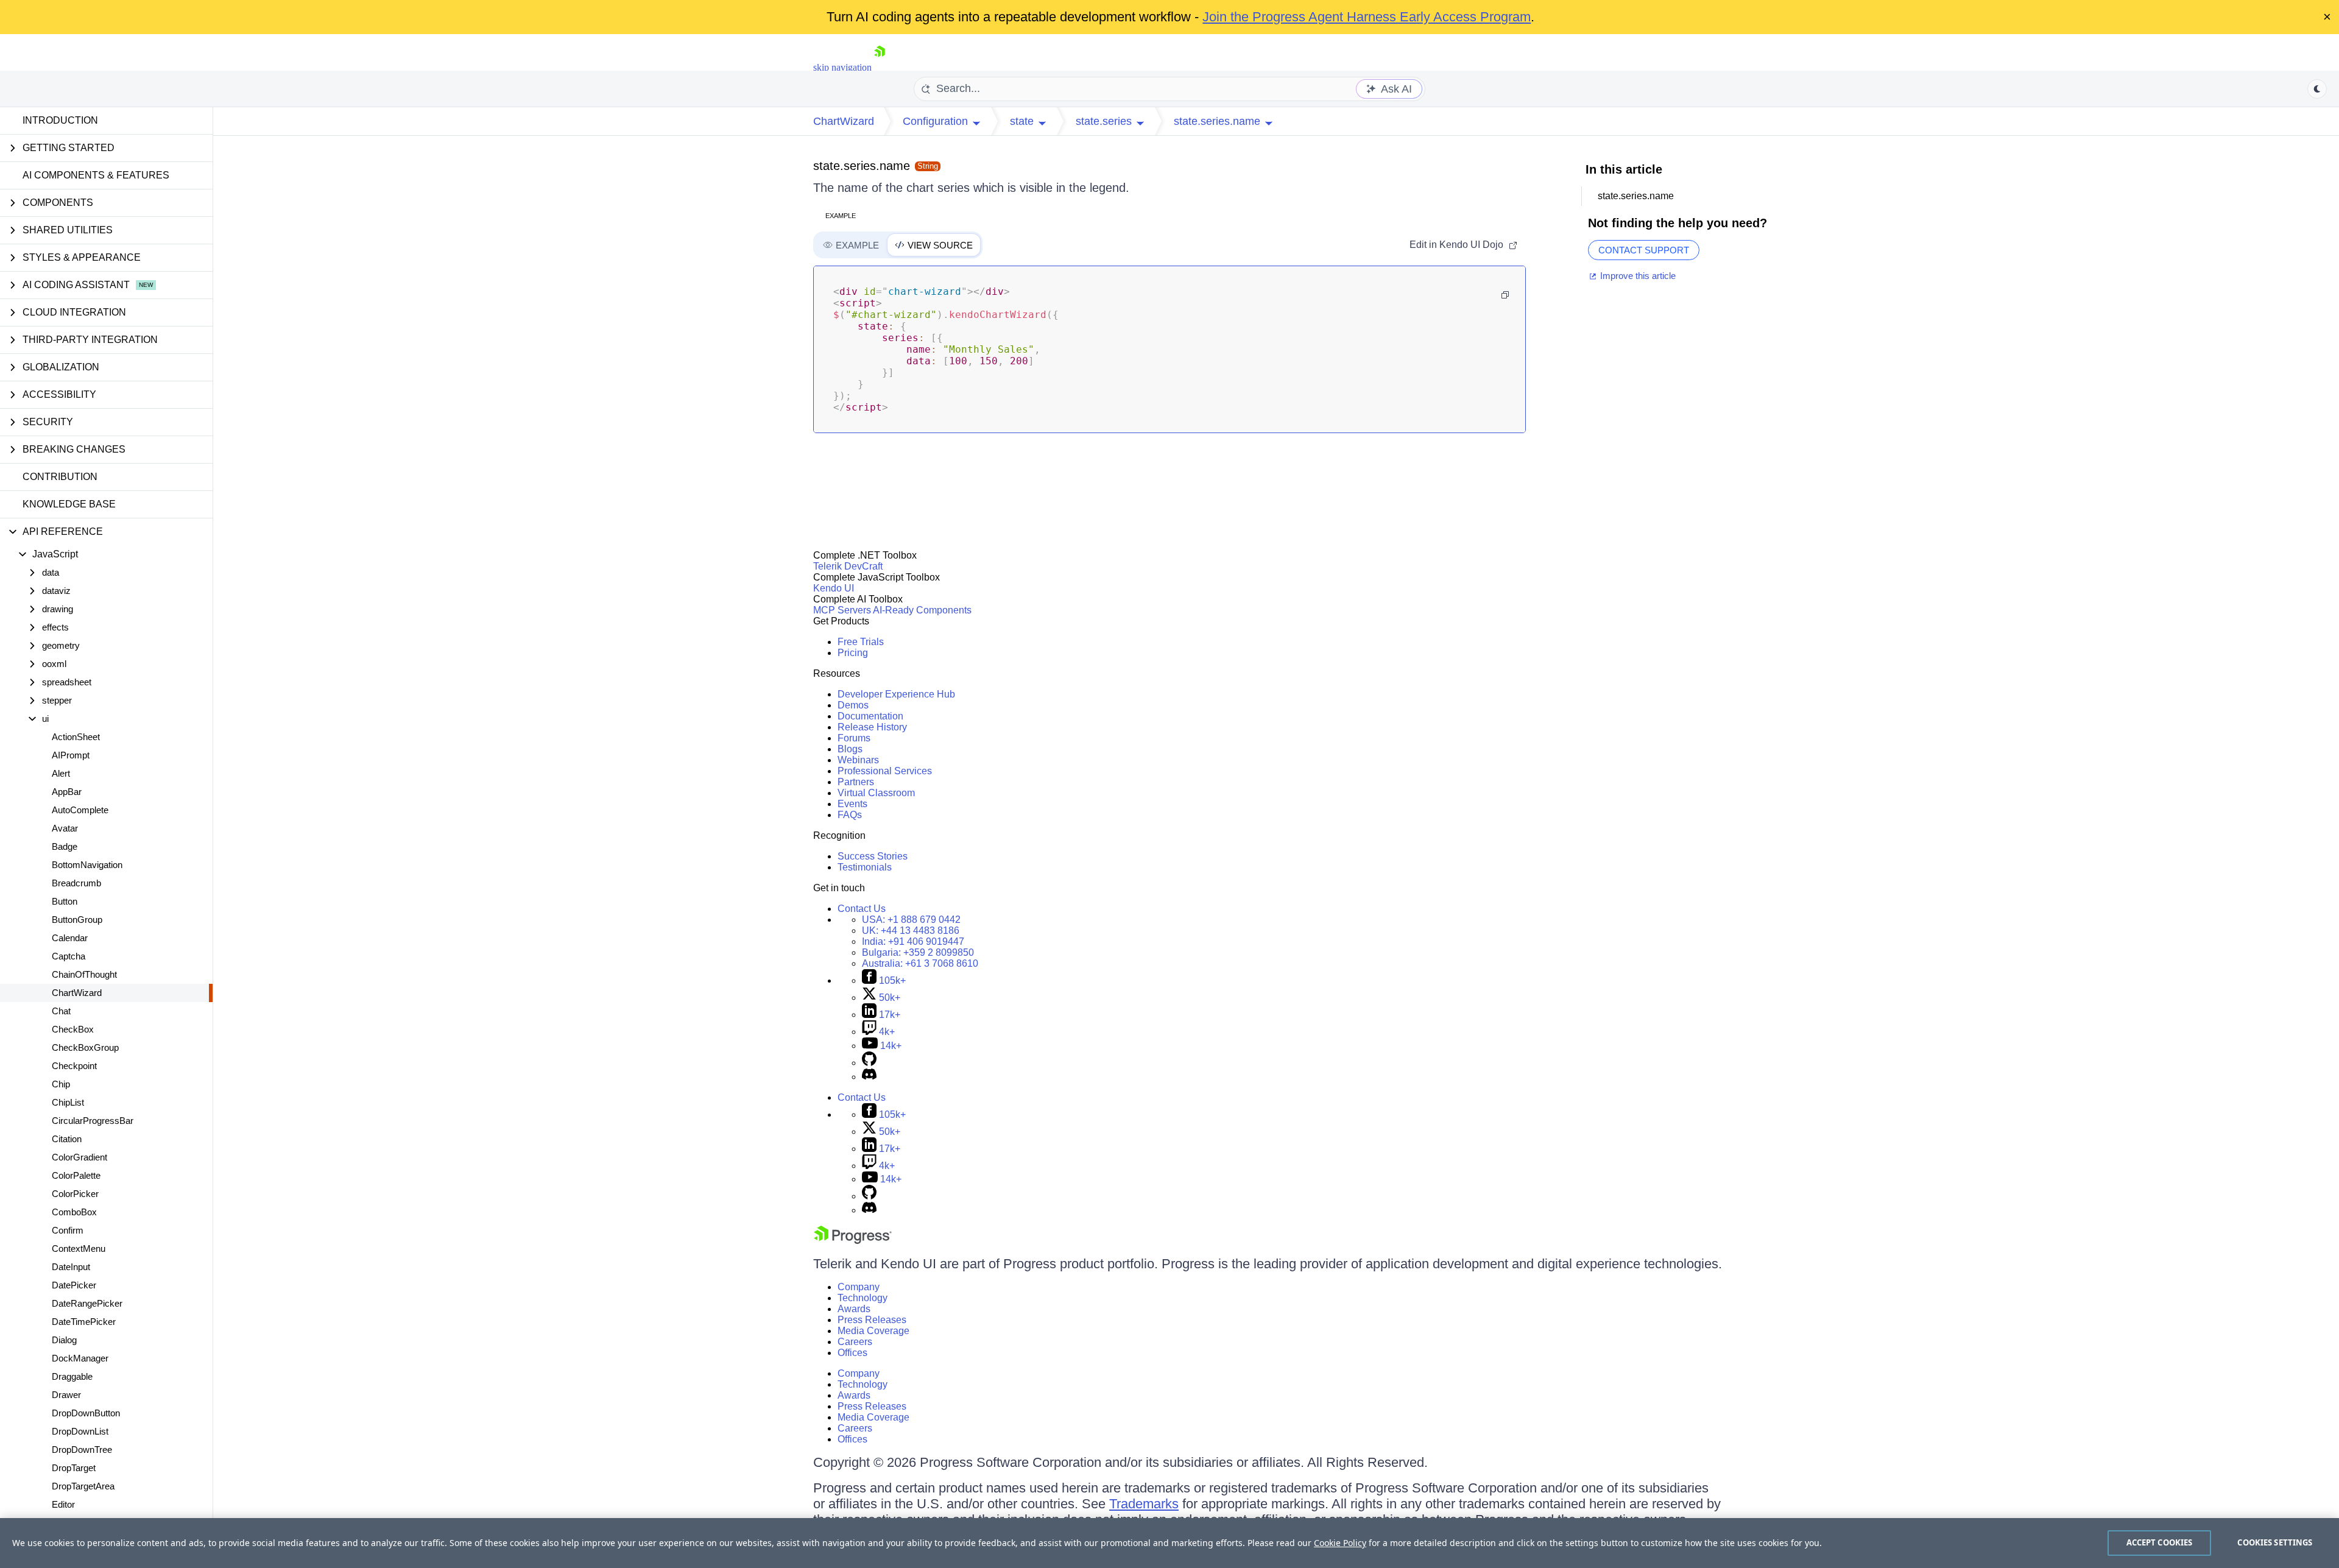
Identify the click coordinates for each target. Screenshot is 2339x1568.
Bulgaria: (918, 952)
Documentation (870, 716)
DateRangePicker (87, 1303)
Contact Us (862, 909)
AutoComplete (80, 810)
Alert (61, 773)
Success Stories (873, 856)
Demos (853, 705)
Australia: (920, 963)
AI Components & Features (96, 175)
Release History (872, 727)
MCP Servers (842, 610)
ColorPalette (76, 1175)
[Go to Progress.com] (853, 1241)
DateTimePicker (84, 1322)
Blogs (850, 749)
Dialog (64, 1340)
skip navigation (842, 67)
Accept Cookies (2160, 1542)
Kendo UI (834, 588)
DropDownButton (86, 1413)
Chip (61, 1084)
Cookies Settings (2275, 1542)
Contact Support (1644, 250)
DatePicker (74, 1285)
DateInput (71, 1267)
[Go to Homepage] (880, 67)
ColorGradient (79, 1157)
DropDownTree (82, 1450)
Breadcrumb (76, 883)
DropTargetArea (83, 1486)
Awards (854, 1309)
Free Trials (861, 642)
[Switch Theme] (2317, 89)
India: (913, 941)
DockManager (80, 1358)
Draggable (72, 1376)
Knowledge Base (69, 504)
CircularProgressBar (93, 1121)
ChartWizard (77, 993)
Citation (67, 1139)
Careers (855, 1342)
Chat (61, 1011)
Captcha (69, 956)
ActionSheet (76, 737)
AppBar (67, 792)
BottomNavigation (87, 865)
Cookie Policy (1340, 1543)
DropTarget (74, 1468)
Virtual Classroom (876, 793)
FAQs (850, 815)
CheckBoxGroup (85, 1047)
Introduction (60, 120)
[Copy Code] (1505, 295)
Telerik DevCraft (848, 566)
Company (859, 1287)
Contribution (60, 477)
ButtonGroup (77, 920)
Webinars (858, 760)
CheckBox (73, 1029)
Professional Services (885, 771)
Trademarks (1144, 1504)
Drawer (66, 1395)
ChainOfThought (84, 974)
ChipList (68, 1102)
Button (65, 901)
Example (841, 216)
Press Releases (872, 1320)
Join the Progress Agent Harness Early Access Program (1367, 17)
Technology (863, 1298)
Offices (852, 1353)
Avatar (65, 828)
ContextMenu (79, 1248)
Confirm (68, 1230)
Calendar (70, 938)
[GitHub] (869, 1063)
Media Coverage (873, 1331)
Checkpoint (74, 1066)
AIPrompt (71, 755)
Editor (63, 1504)
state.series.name (862, 166)
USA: (911, 920)
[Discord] (869, 1077)
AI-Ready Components (922, 610)
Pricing (853, 653)
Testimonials (865, 867)
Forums (854, 738)
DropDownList (80, 1431)
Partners (856, 782)
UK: (911, 931)
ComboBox (74, 1212)
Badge (65, 846)
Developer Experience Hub (896, 694)
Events (852, 804)
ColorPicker (75, 1194)
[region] (1169, 1543)
